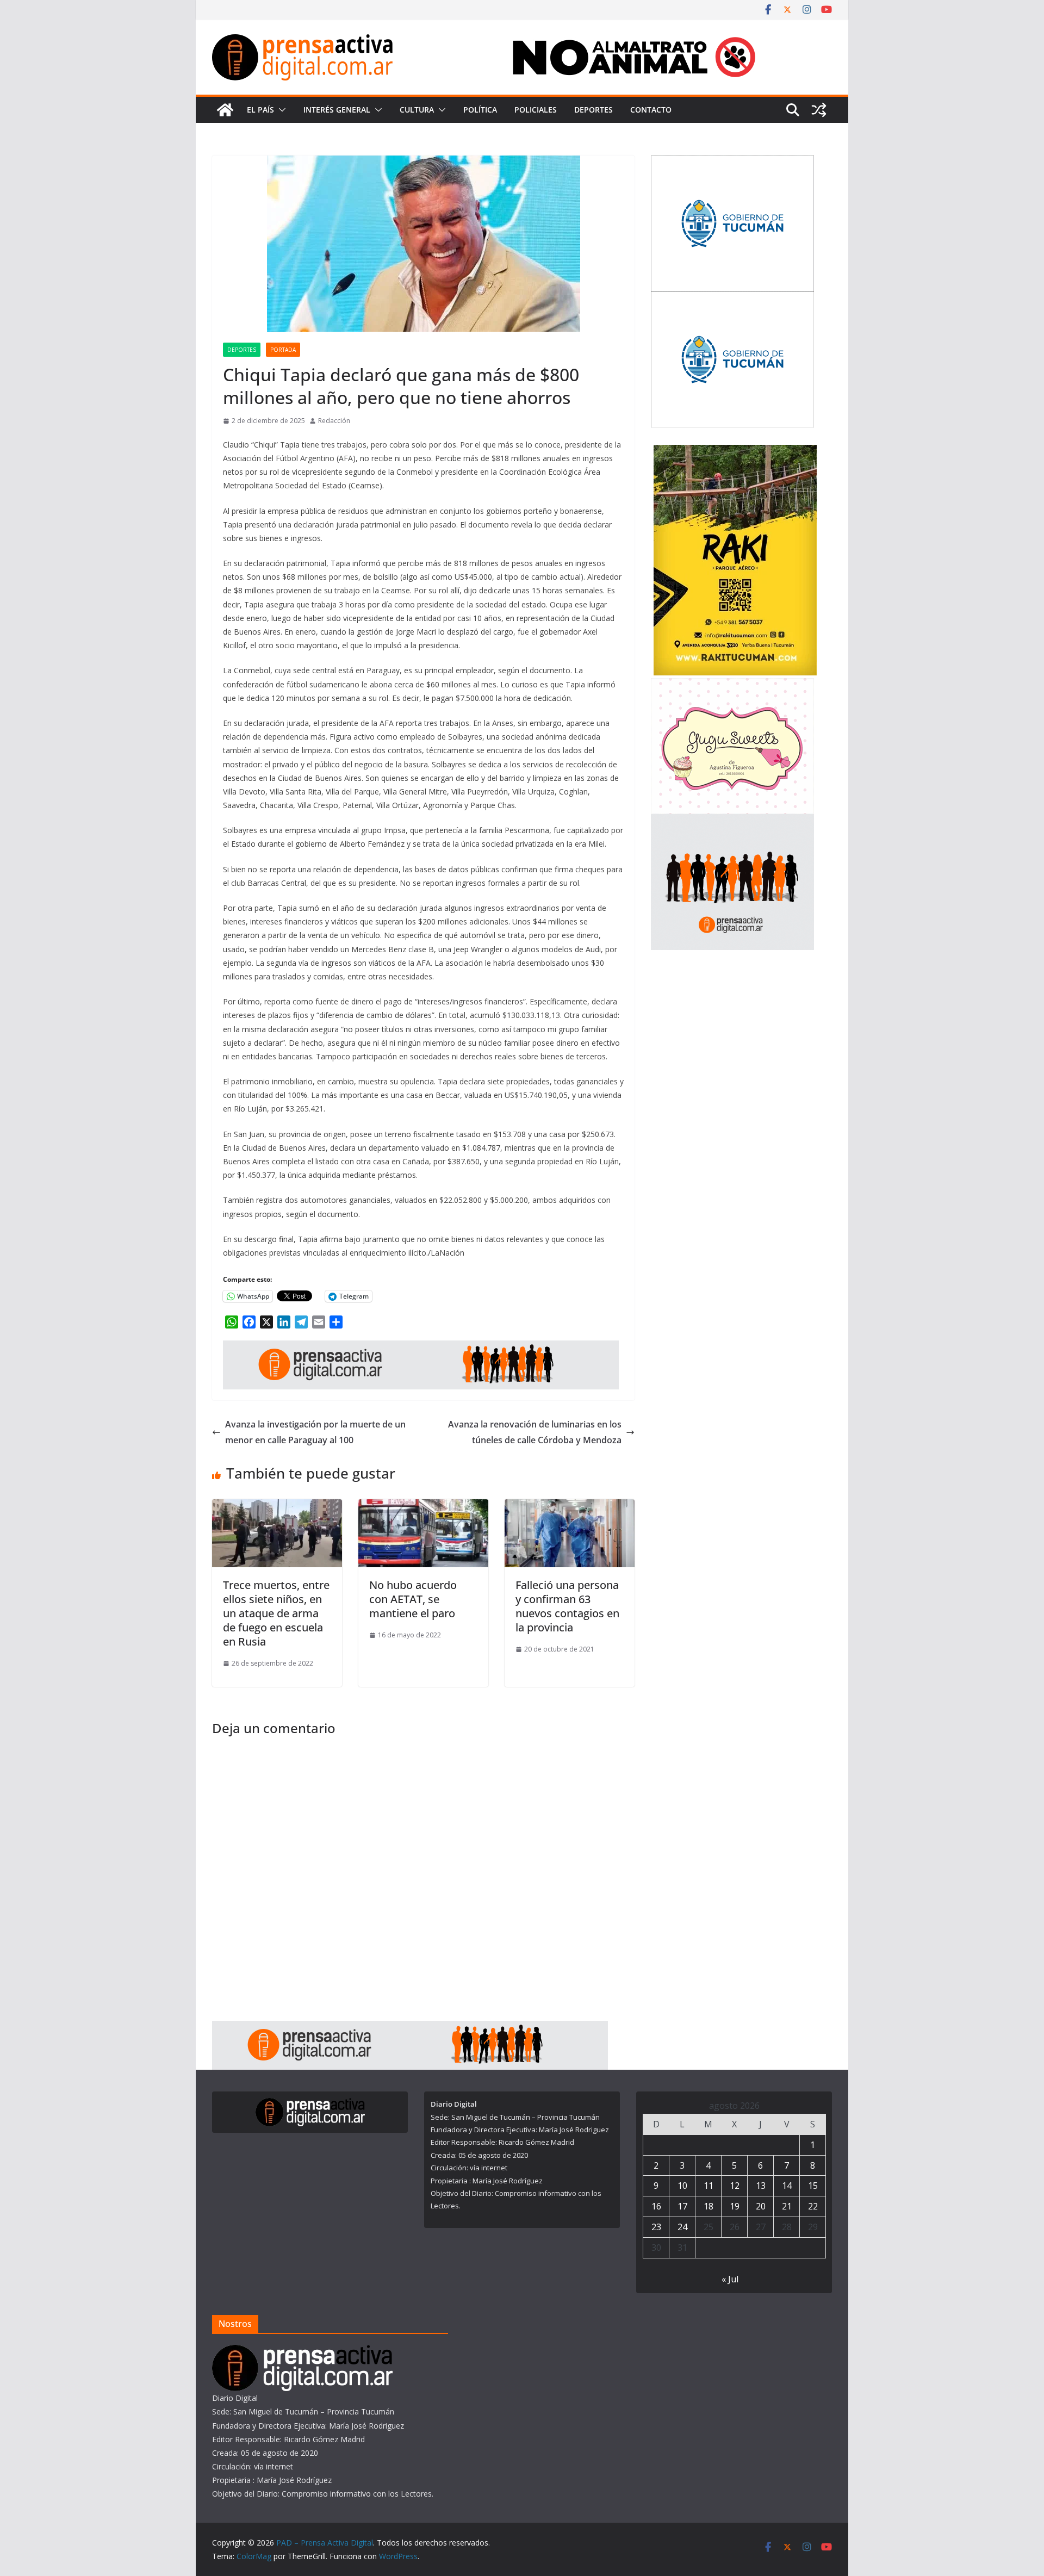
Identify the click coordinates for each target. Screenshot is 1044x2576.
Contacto (651, 110)
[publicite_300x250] (732, 821)
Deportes (594, 110)
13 (761, 2186)
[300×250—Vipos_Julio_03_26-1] (732, 298)
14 (787, 2186)
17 (682, 2206)
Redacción (334, 421)
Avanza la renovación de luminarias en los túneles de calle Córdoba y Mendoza (535, 1432)
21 (787, 2206)
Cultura (417, 110)
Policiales (536, 110)
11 (709, 2186)
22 (813, 2206)
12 (735, 2186)
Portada (283, 350)
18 (709, 2206)
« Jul (730, 2279)
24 (682, 2227)
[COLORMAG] (302, 2352)
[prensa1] (421, 1348)
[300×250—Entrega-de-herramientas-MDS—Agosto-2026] (732, 162)
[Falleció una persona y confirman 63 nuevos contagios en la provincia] (570, 1507)
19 (735, 2206)
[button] (280, 110)
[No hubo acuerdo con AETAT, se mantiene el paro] (423, 1507)
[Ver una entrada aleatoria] (819, 110)
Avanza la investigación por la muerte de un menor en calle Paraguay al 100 (315, 1432)
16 (656, 2206)
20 (761, 2206)
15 (813, 2186)
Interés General (337, 110)
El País (260, 110)
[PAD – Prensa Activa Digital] (225, 110)
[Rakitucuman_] (735, 452)
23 (656, 2227)
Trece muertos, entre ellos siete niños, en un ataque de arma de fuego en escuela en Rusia (276, 1613)
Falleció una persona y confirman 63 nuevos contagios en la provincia (567, 1606)
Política (480, 110)
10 (682, 2186)
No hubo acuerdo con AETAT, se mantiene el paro (413, 1599)
